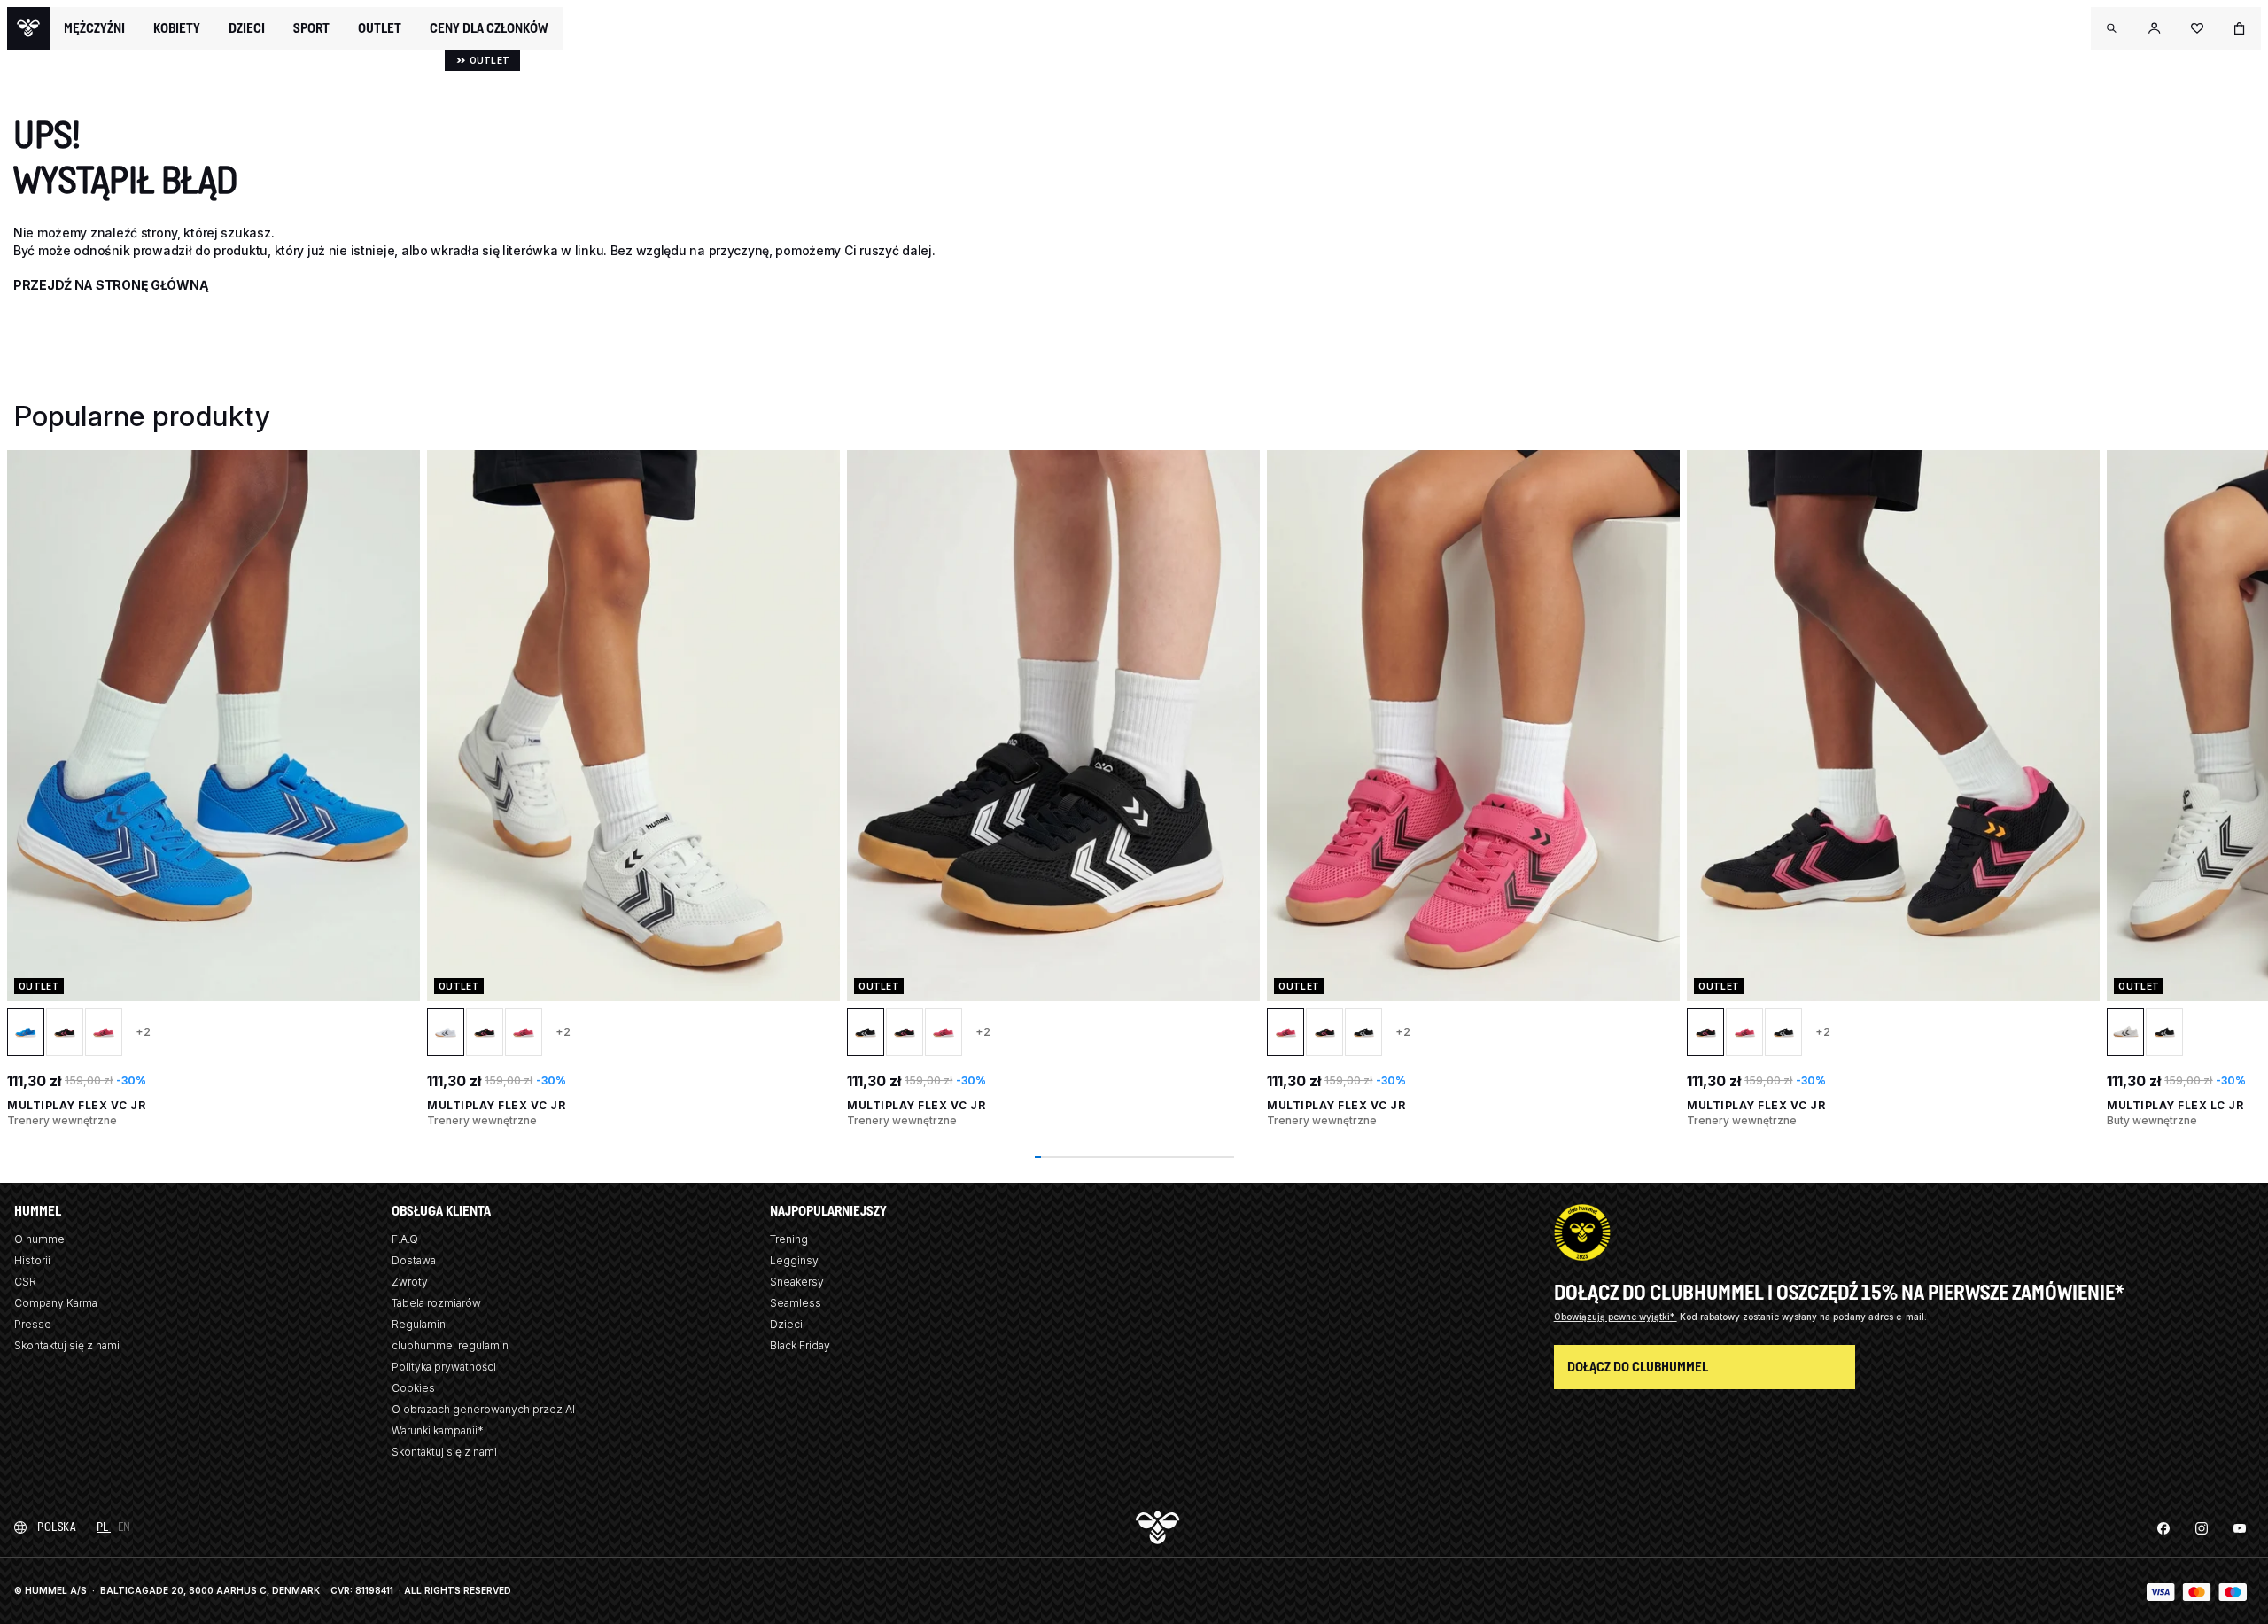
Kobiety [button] (177, 28)
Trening (789, 1239)
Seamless (796, 1303)
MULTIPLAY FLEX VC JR (76, 1105)
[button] (2112, 28)
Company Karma (56, 1303)
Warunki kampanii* (438, 1430)
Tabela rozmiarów (436, 1303)
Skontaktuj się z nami (67, 1345)
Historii (32, 1260)
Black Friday (800, 1345)
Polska (56, 1527)
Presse (33, 1324)
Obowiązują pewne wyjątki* (1616, 1317)
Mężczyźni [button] (94, 28)
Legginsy (794, 1260)
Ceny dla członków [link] (489, 28)
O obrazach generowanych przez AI (483, 1409)
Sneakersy (797, 1282)
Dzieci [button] (247, 28)
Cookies (413, 1388)
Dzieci (786, 1324)
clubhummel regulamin (450, 1345)
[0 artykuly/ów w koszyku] (2240, 28)
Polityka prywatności (444, 1367)
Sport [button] (311, 28)
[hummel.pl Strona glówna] (28, 28)
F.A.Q (405, 1239)
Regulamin (419, 1324)
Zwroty (410, 1282)
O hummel (41, 1239)
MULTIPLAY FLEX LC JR (2175, 1105)
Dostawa (414, 1260)
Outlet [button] (380, 28)
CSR (25, 1282)
